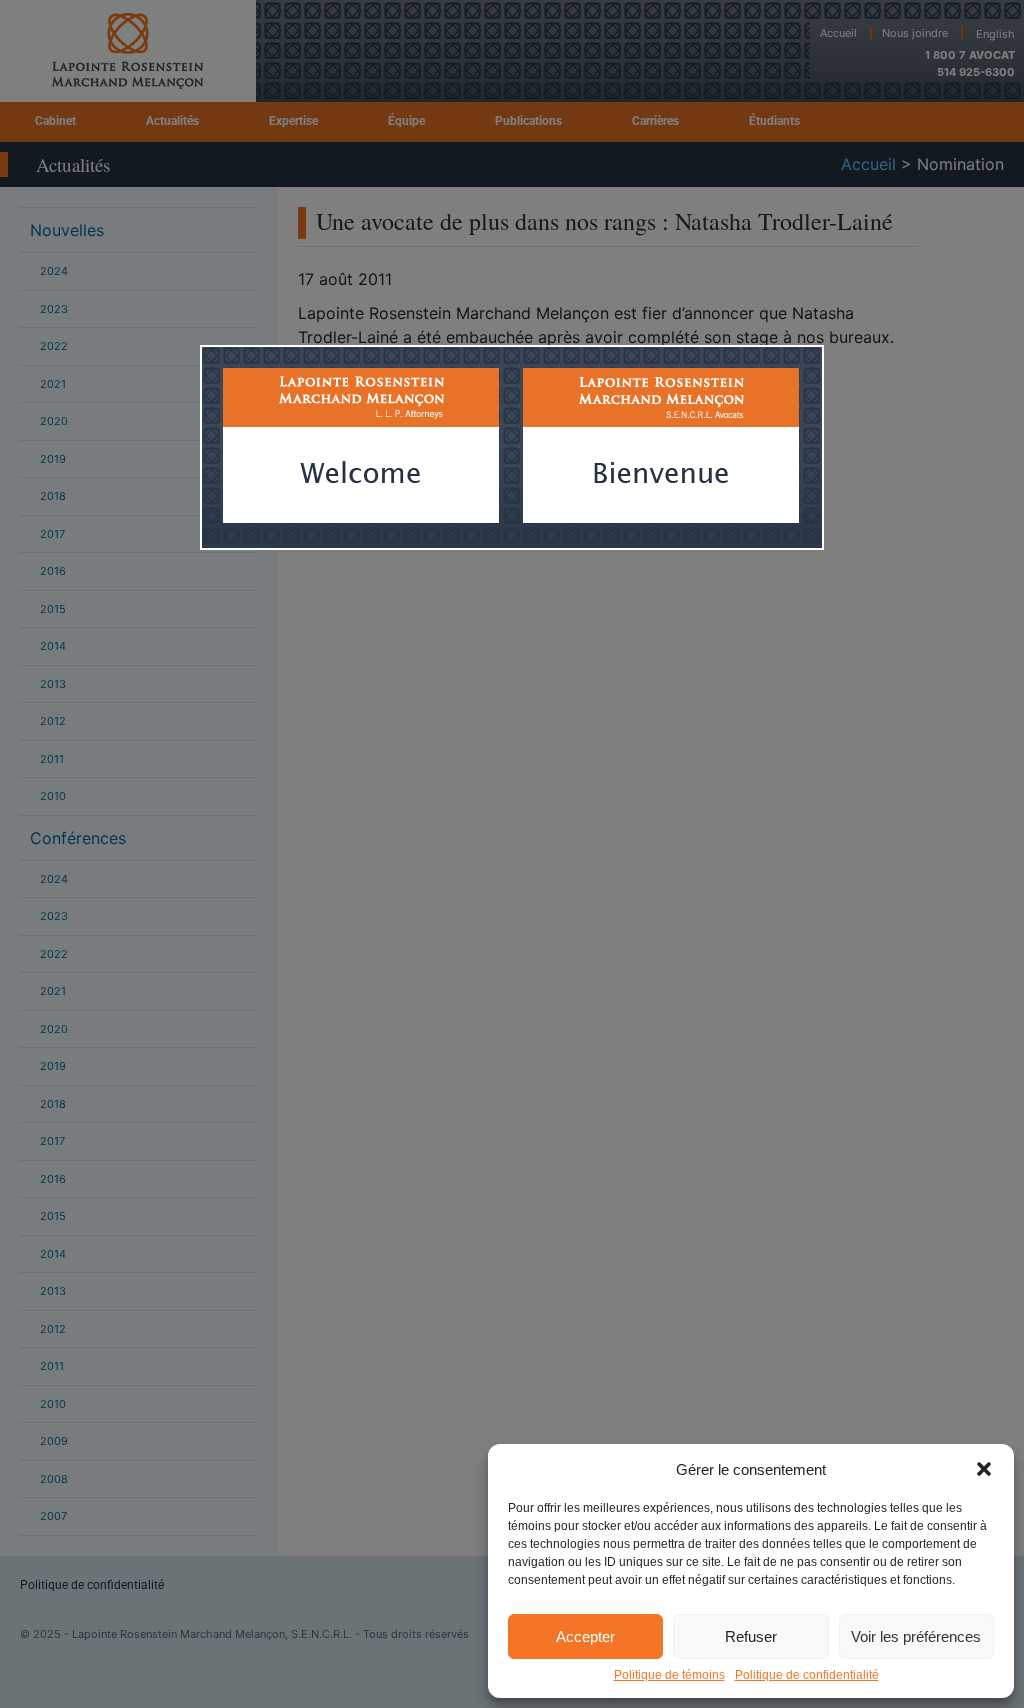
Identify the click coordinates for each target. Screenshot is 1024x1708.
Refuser (751, 1636)
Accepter (585, 1636)
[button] (984, 1469)
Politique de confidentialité (807, 1675)
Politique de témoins (669, 1675)
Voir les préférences (916, 1636)
